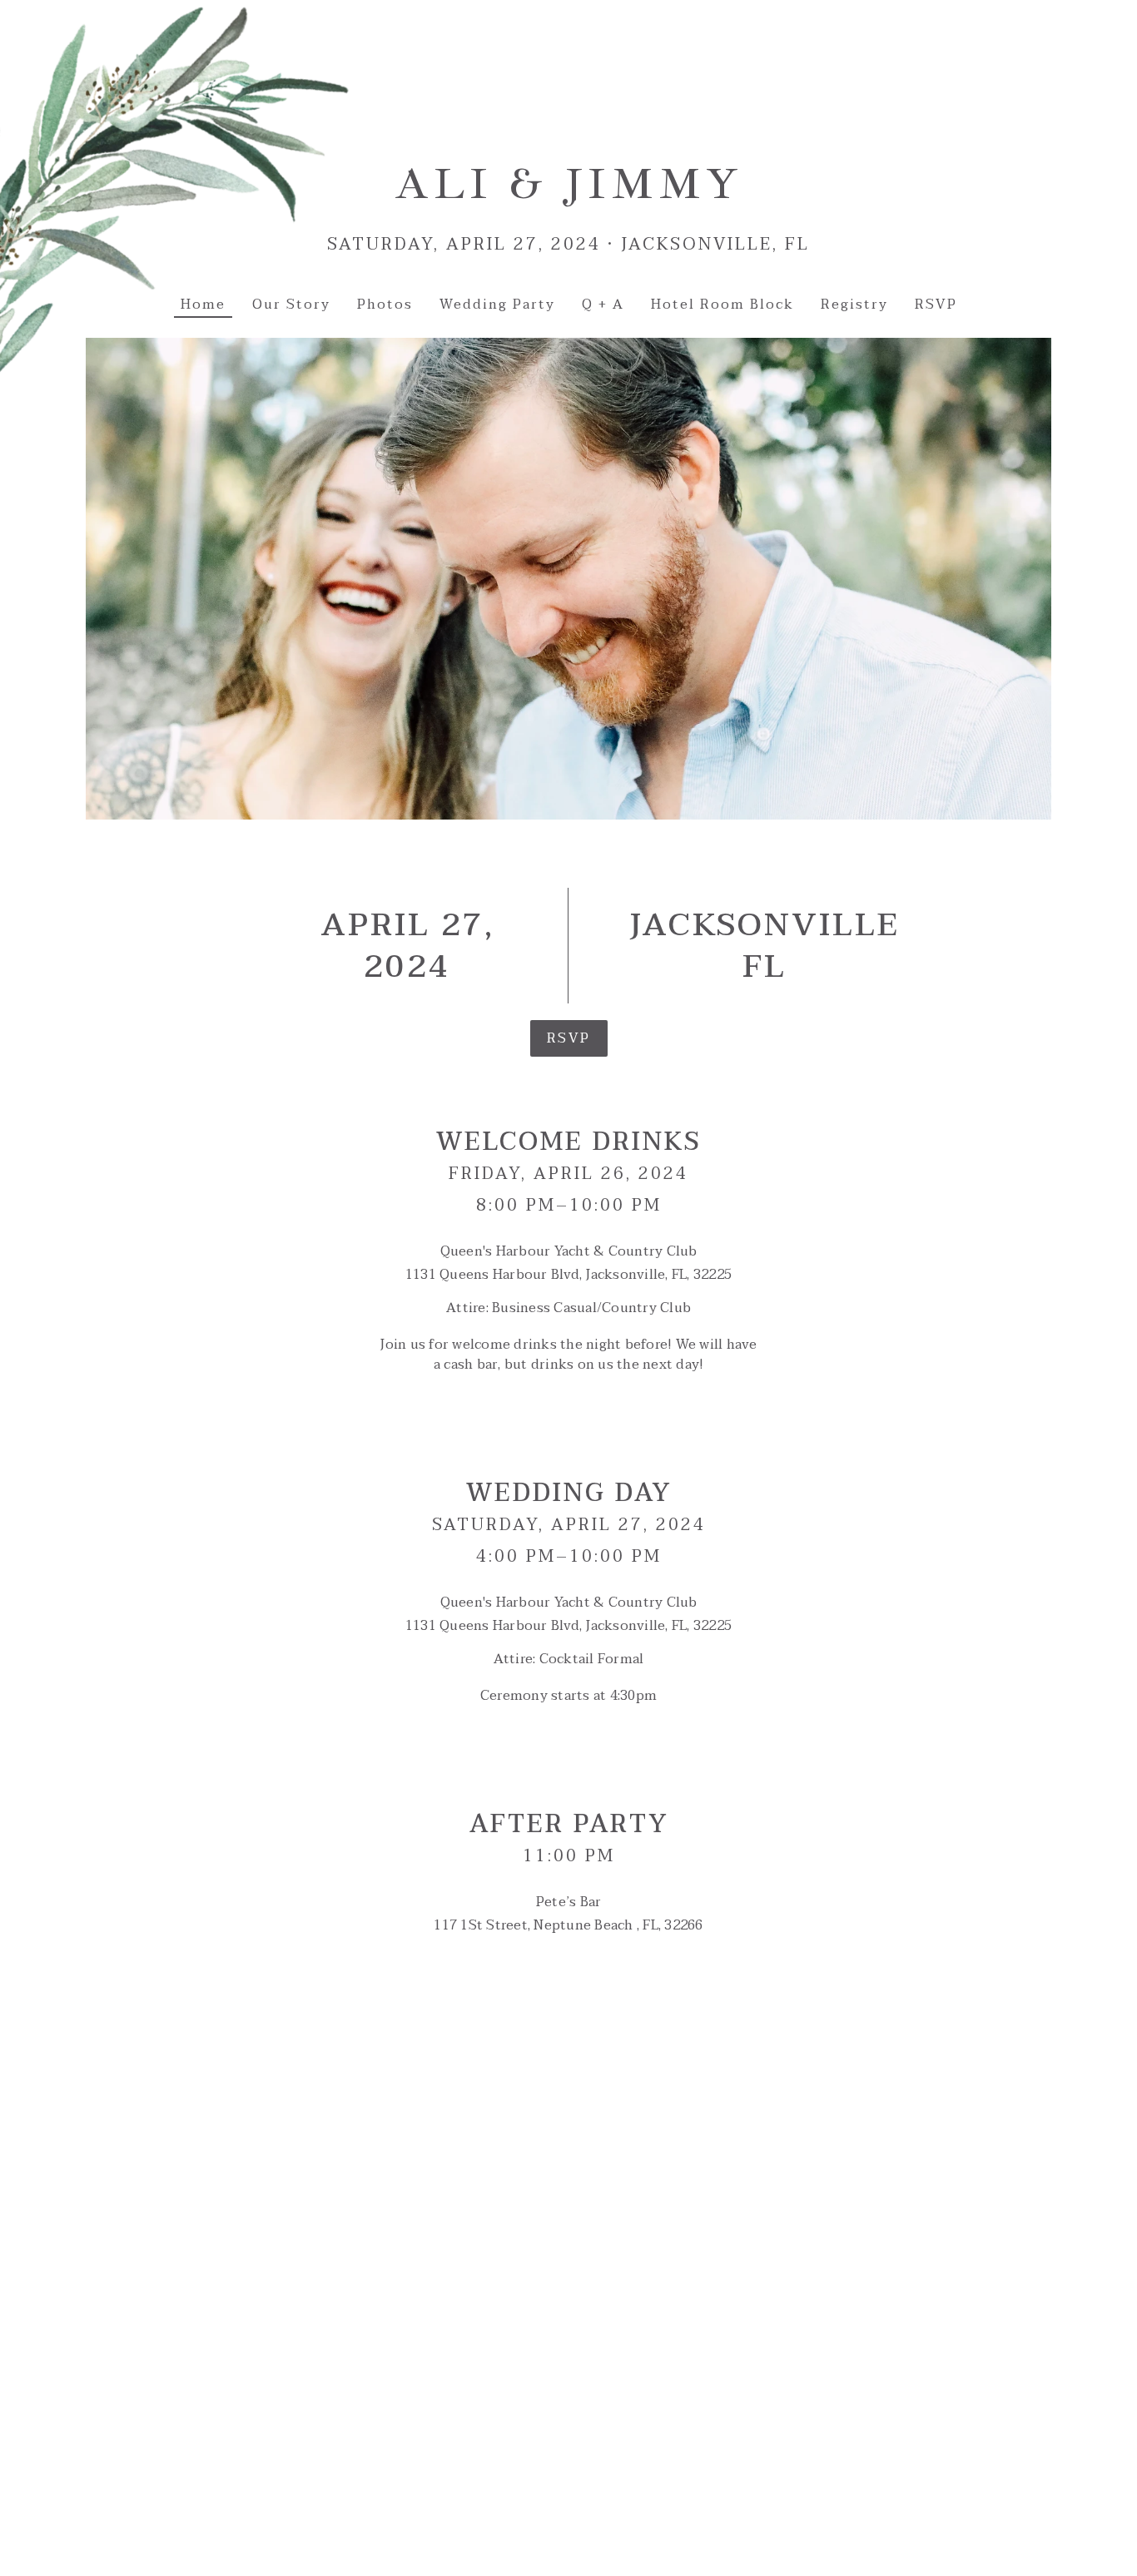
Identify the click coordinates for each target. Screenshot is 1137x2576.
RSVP (569, 1038)
